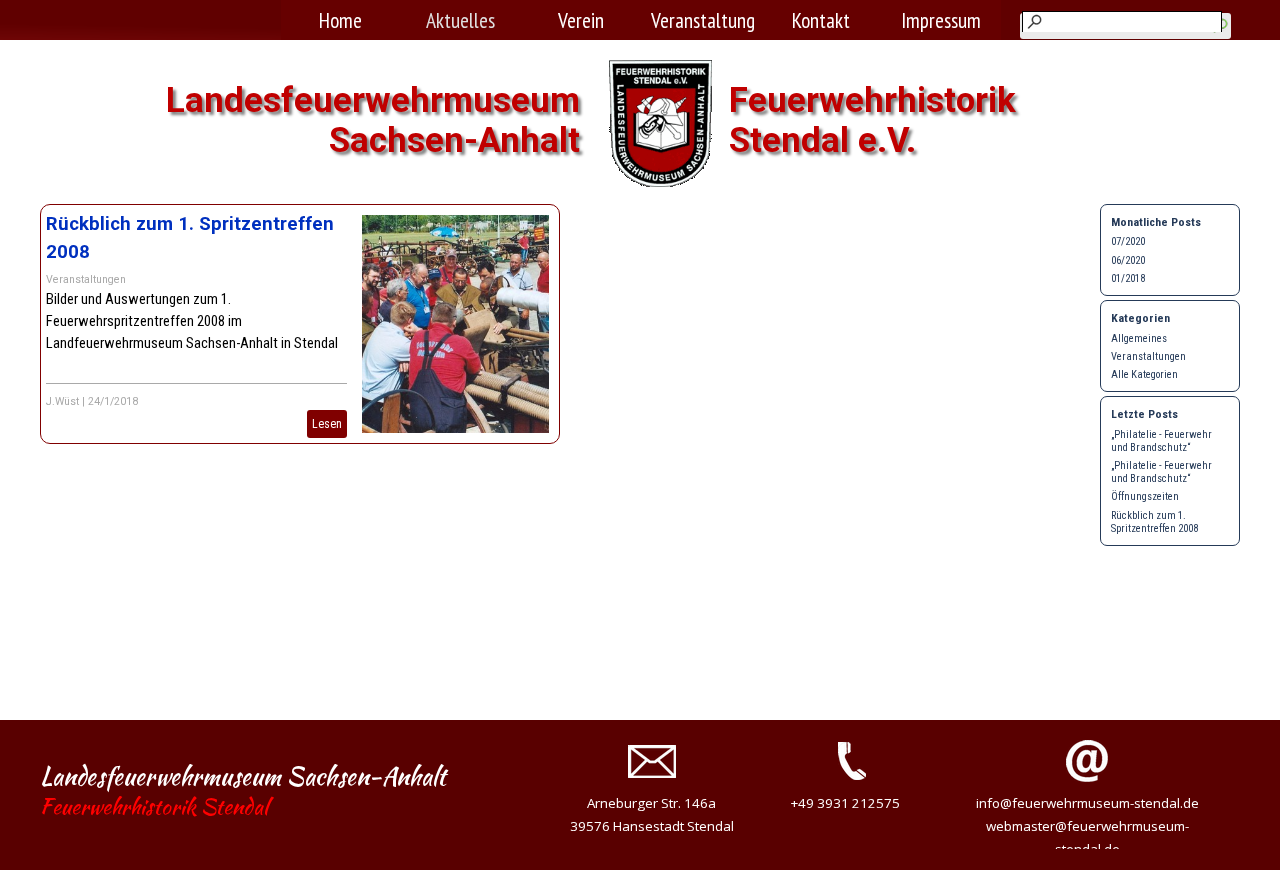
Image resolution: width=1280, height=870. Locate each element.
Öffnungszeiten (1145, 496)
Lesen (327, 424)
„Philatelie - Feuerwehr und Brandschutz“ (1161, 441)
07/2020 (1128, 241)
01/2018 (1128, 278)
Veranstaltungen (86, 279)
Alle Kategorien (1144, 374)
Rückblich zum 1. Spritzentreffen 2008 (1154, 522)
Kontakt (821, 20)
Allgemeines (1139, 338)
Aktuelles (460, 20)
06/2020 (1128, 260)
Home (340, 20)
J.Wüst (62, 401)
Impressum (941, 20)
